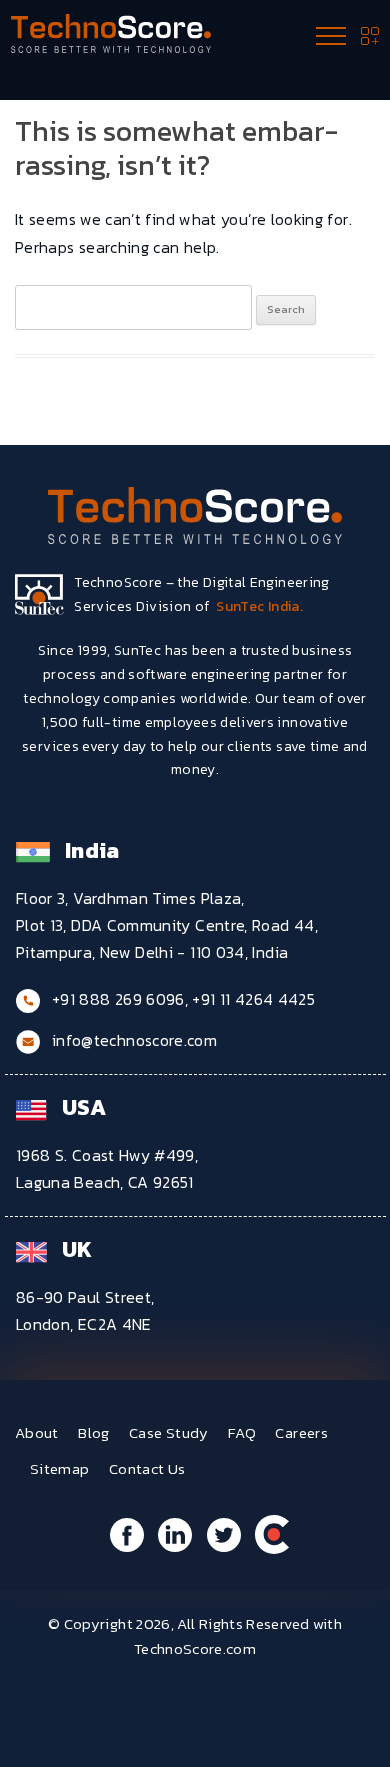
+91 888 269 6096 (118, 999)
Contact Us (147, 1468)
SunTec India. (259, 606)
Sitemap (60, 1468)
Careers (301, 1432)
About (37, 1432)
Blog (93, 1432)
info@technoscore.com (134, 1040)
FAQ (242, 1432)
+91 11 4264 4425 (253, 999)
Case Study (169, 1432)
